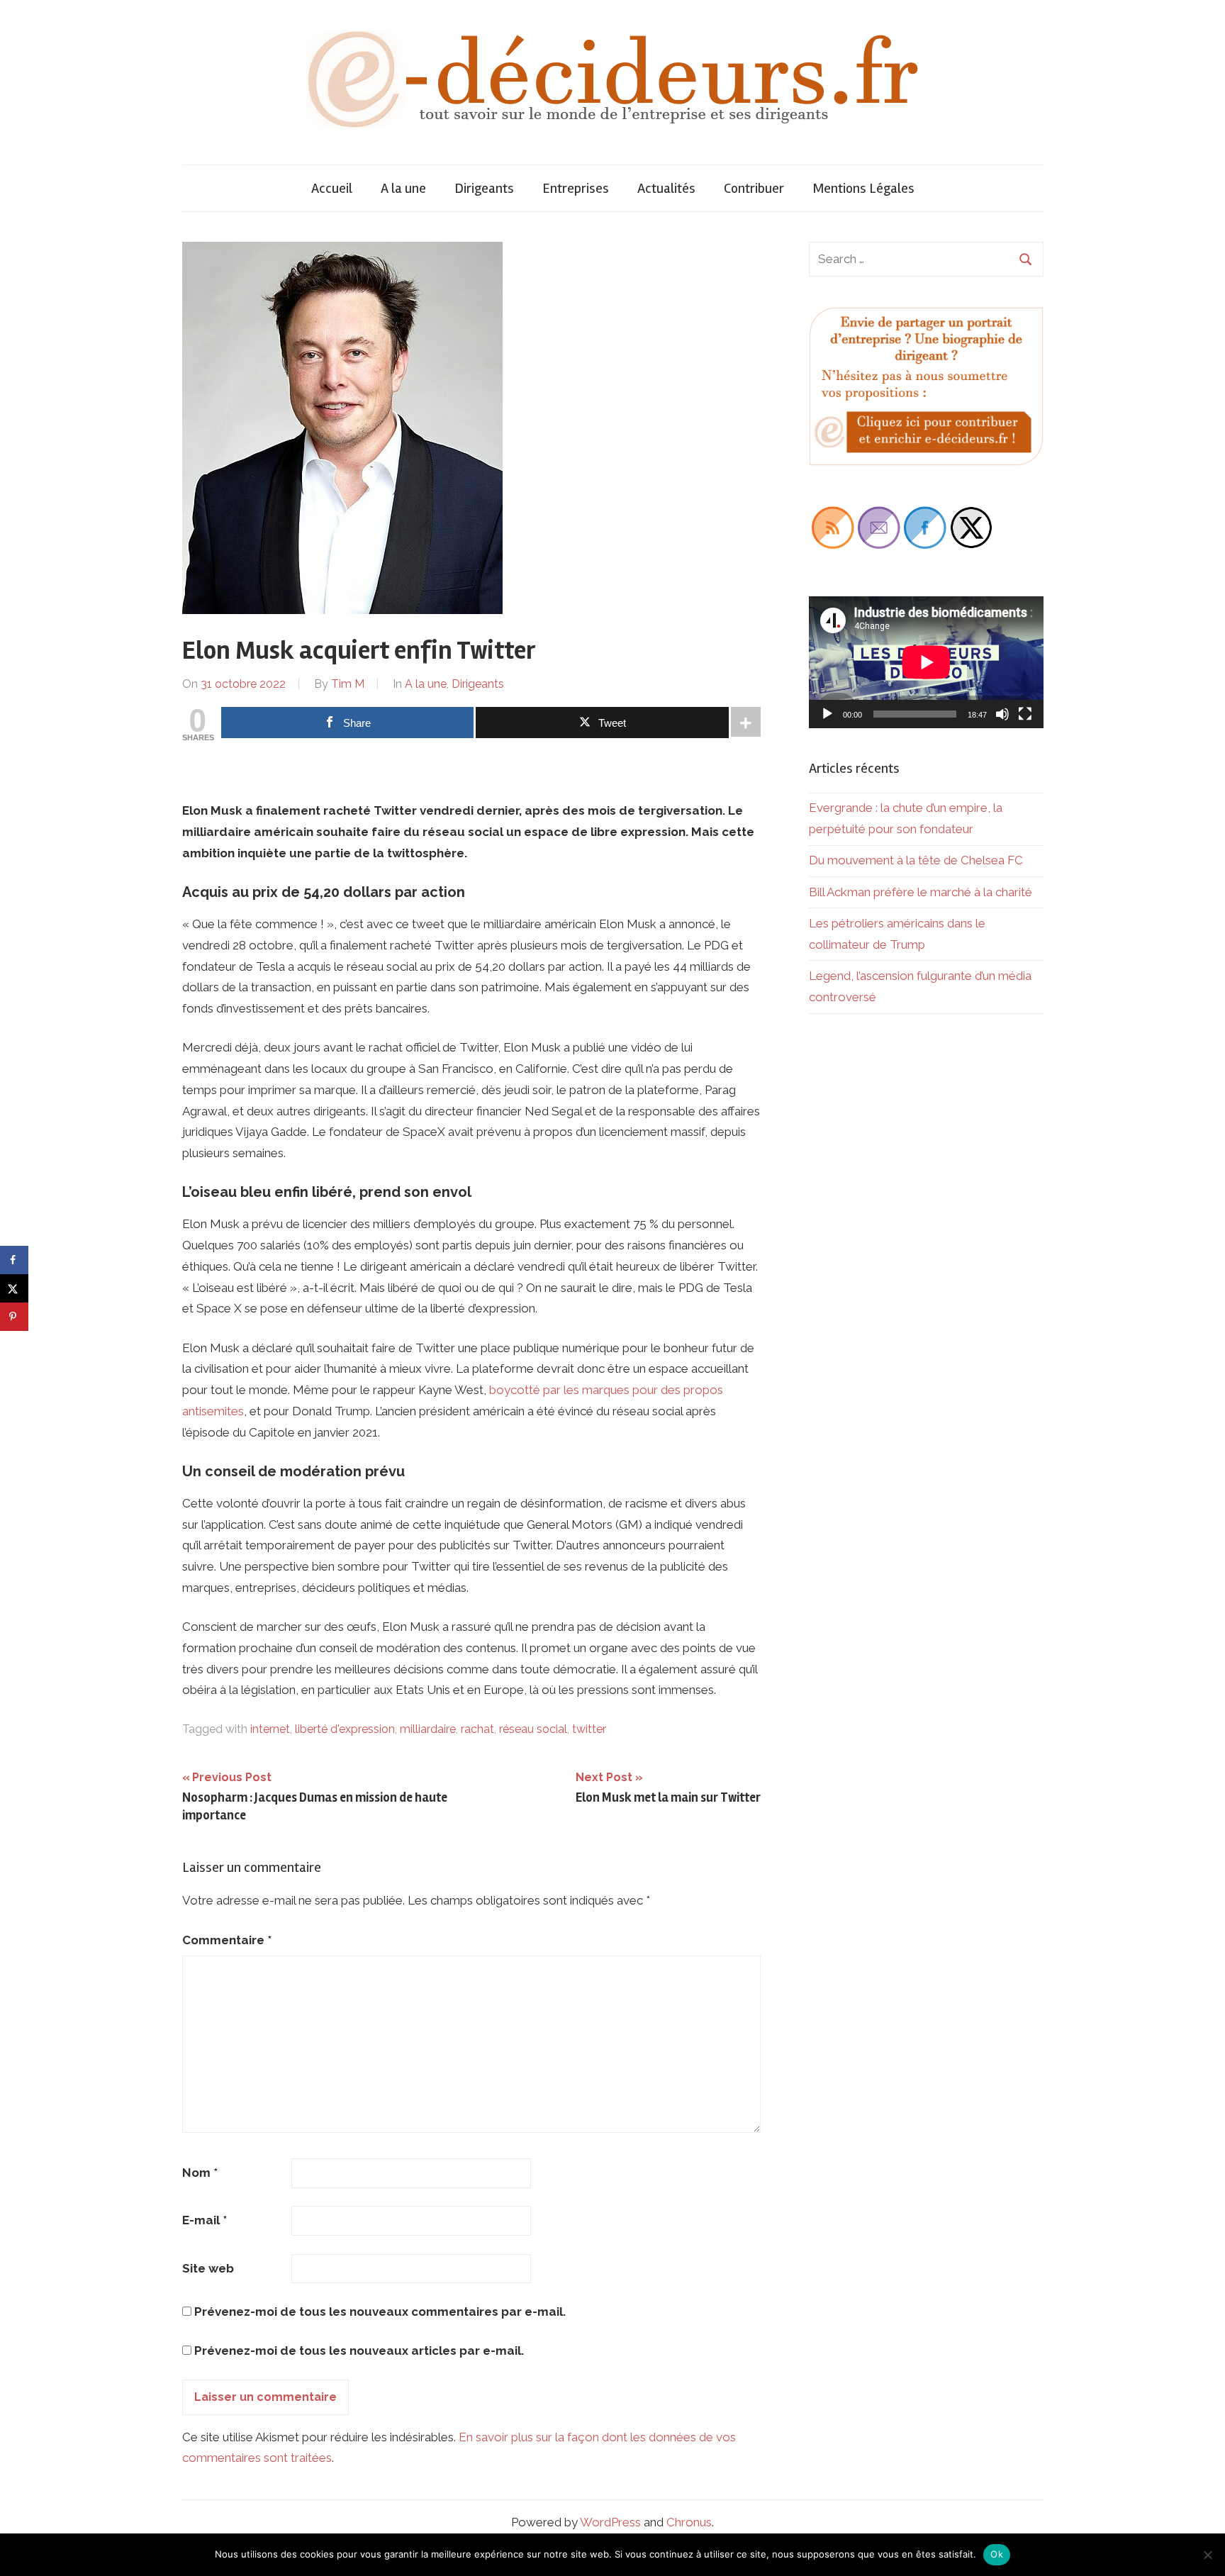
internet (270, 1729)
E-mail (205, 2220)
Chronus (689, 2522)
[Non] (1207, 2555)
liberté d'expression (345, 1729)
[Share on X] (14, 1288)
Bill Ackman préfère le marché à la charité (921, 892)
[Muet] (1002, 714)
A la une (403, 188)
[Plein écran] (1025, 714)
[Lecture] (827, 714)
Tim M (348, 684)
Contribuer (754, 188)
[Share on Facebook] (14, 1260)
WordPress (610, 2522)
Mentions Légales (863, 188)
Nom (200, 2173)
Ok (997, 2554)
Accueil (332, 188)
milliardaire (428, 1729)
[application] (926, 662)
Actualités (666, 188)
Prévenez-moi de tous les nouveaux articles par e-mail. (359, 2351)
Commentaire (227, 1940)
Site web (208, 2268)
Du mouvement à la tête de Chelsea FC (916, 860)
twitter (589, 1729)
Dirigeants (484, 188)
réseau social (533, 1729)
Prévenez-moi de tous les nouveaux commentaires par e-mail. (380, 2312)
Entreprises (576, 188)
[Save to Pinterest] (14, 1317)
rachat (477, 1729)
